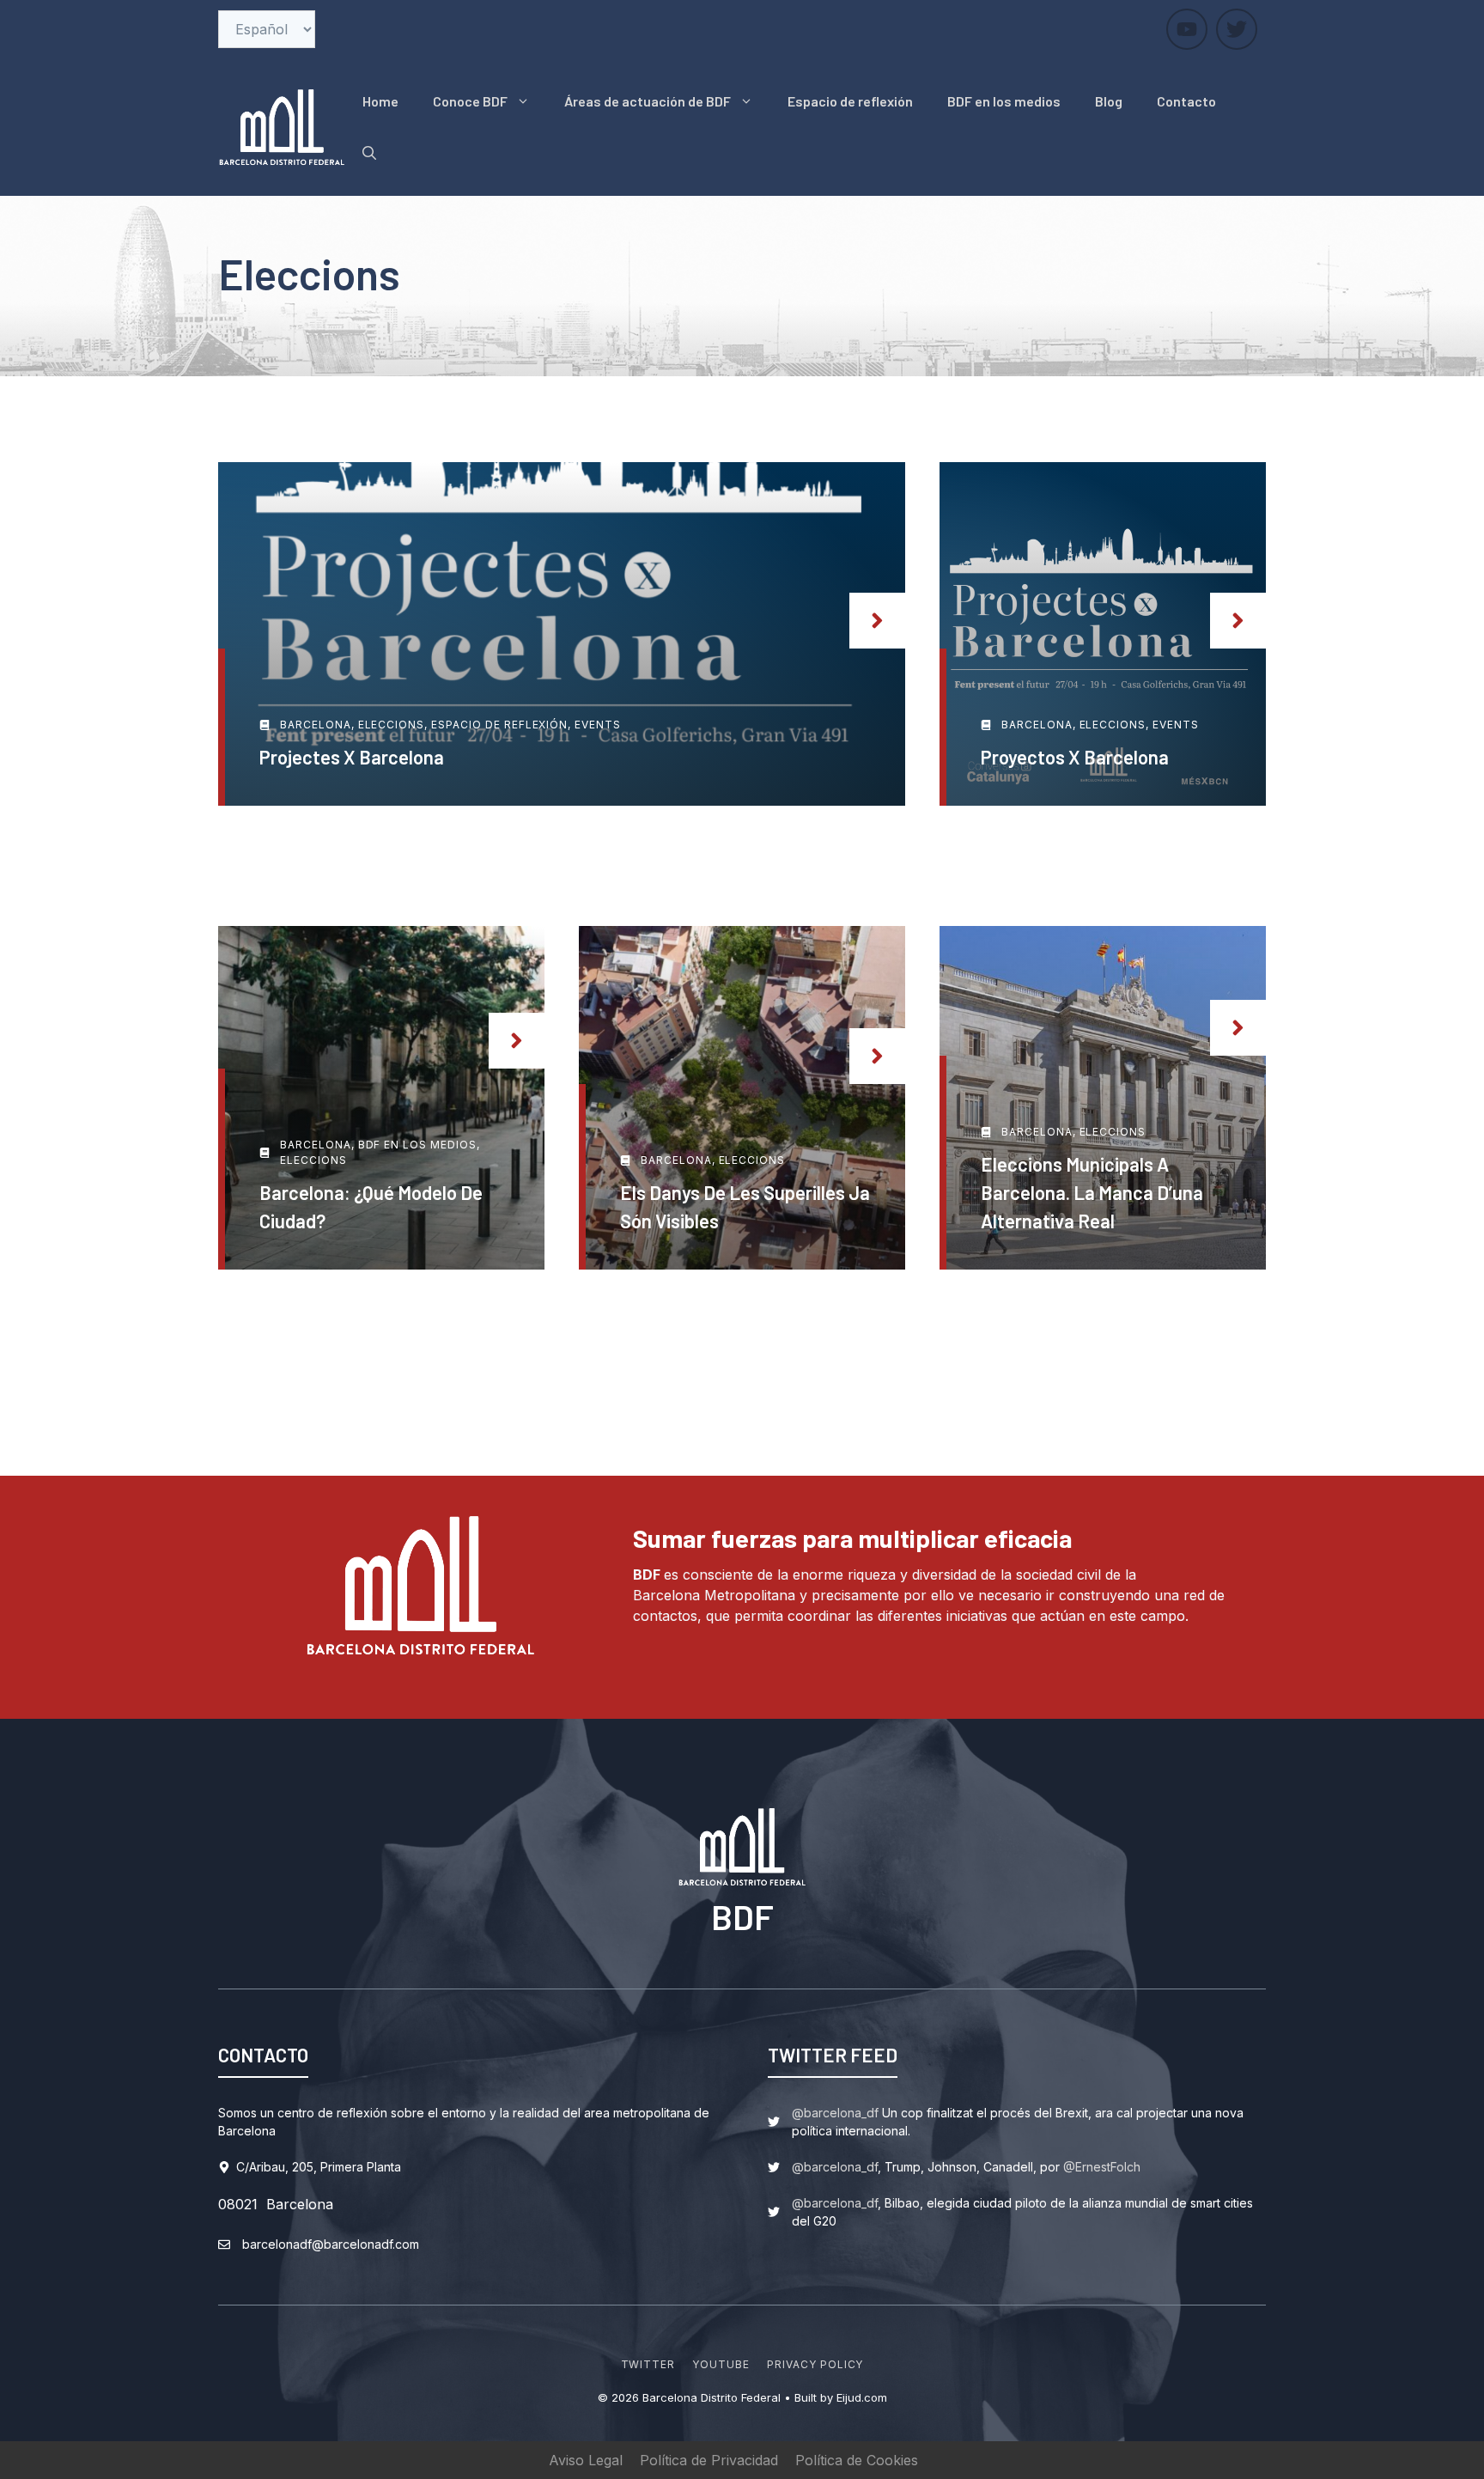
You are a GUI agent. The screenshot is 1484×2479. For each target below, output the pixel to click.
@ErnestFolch (1102, 2167)
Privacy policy (815, 2364)
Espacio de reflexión (850, 101)
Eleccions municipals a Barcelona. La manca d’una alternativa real (1092, 1192)
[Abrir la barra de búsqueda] (369, 153)
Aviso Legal (586, 2460)
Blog (1109, 101)
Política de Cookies (857, 2460)
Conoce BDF (470, 101)
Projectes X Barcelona (352, 757)
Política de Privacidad (709, 2460)
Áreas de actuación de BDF (648, 101)
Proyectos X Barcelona (1075, 757)
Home (380, 101)
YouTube (721, 2364)
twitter (648, 2364)
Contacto (1186, 101)
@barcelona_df (835, 2113)
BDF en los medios (1004, 101)
